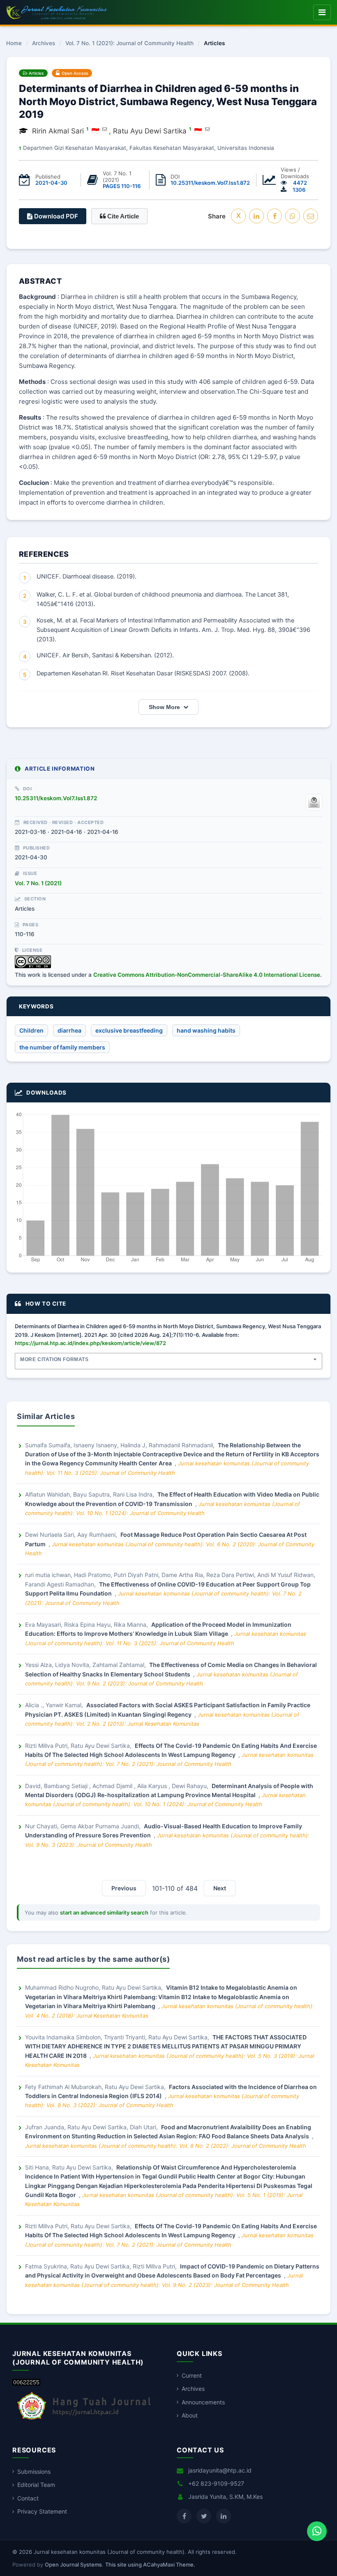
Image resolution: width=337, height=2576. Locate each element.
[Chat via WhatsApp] (317, 2531)
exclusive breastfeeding (129, 1030)
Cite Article (122, 216)
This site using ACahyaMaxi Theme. (150, 2565)
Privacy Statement (42, 2511)
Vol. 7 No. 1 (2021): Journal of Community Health (129, 44)
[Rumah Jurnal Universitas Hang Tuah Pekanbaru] (84, 2420)
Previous (124, 1888)
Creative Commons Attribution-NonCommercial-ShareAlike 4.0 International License (207, 975)
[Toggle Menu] (322, 12)
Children (31, 1030)
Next (220, 1888)
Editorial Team (36, 2485)
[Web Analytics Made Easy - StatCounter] (26, 2383)
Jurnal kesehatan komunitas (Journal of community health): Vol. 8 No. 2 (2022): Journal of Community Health (166, 2146)
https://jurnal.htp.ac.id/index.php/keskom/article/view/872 (90, 1343)
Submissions (34, 2472)
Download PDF (55, 216)
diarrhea (69, 1030)
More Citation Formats (54, 1359)
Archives (44, 44)
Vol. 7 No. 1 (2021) (38, 883)
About (190, 2415)
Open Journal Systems (73, 2565)
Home (14, 44)
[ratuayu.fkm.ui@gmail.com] (207, 129)
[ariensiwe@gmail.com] (105, 129)
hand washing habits (206, 1030)
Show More (164, 707)
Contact (28, 2498)
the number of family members (62, 1047)
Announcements (203, 2402)
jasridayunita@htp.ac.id (220, 2470)
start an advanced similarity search (104, 1912)
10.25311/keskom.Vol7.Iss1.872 (210, 183)
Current (192, 2375)
